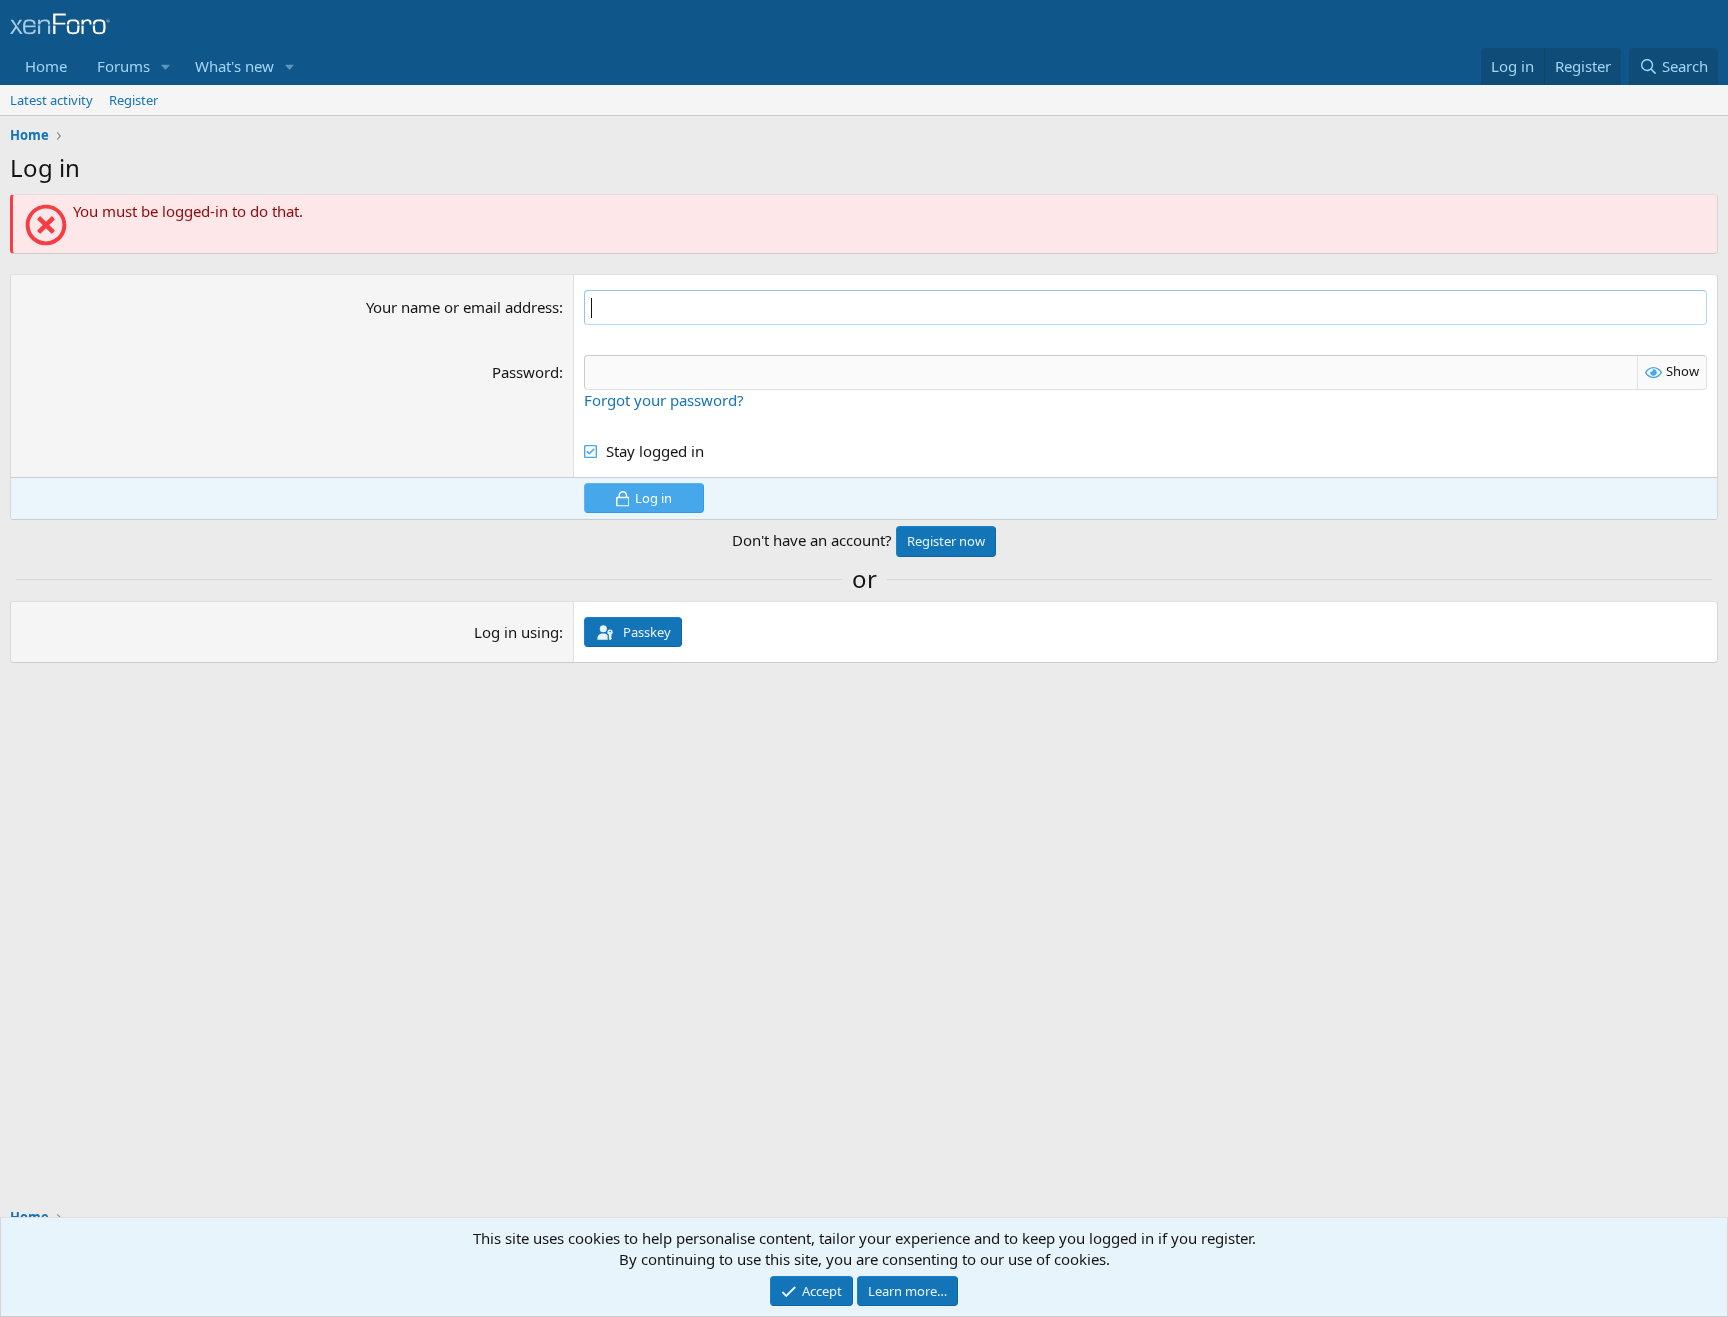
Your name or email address (462, 307)
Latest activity (51, 100)
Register (133, 100)
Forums (123, 66)
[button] (166, 66)
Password (525, 372)
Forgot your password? (664, 400)
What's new (234, 66)
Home (46, 66)
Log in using (516, 632)
